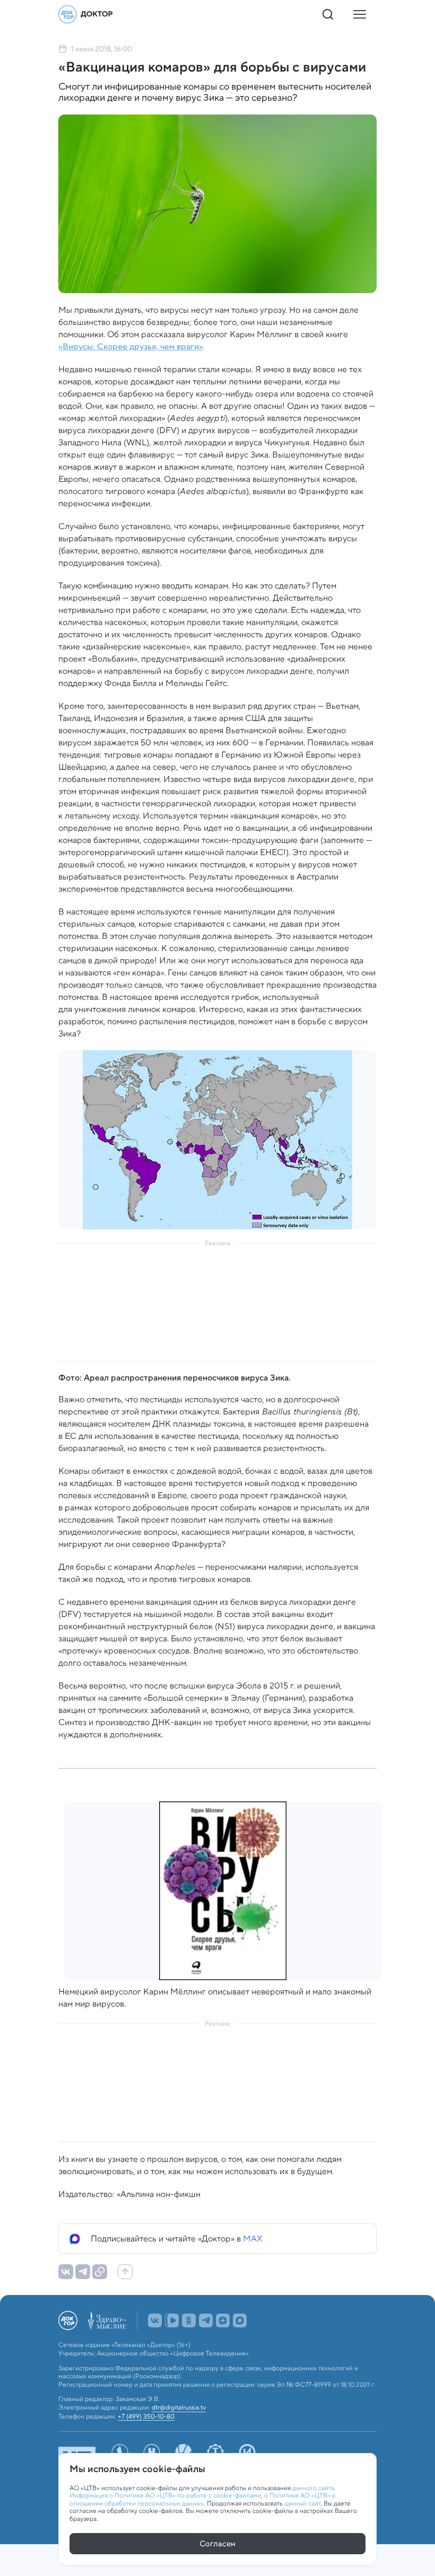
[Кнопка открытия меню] (360, 14)
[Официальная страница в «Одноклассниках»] (189, 2320)
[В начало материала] (125, 2272)
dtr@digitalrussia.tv (179, 2407)
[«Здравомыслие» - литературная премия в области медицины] (107, 2320)
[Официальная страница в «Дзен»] (223, 2320)
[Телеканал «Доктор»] (86, 14)
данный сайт (302, 2503)
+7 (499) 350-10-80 (146, 2416)
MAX (253, 2239)
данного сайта (313, 2488)
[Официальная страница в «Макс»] (240, 2320)
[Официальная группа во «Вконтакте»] (155, 2320)
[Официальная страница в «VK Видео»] (172, 2320)
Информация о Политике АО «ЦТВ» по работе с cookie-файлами (165, 2495)
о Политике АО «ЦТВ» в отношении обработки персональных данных (202, 2499)
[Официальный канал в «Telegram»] (206, 2320)
